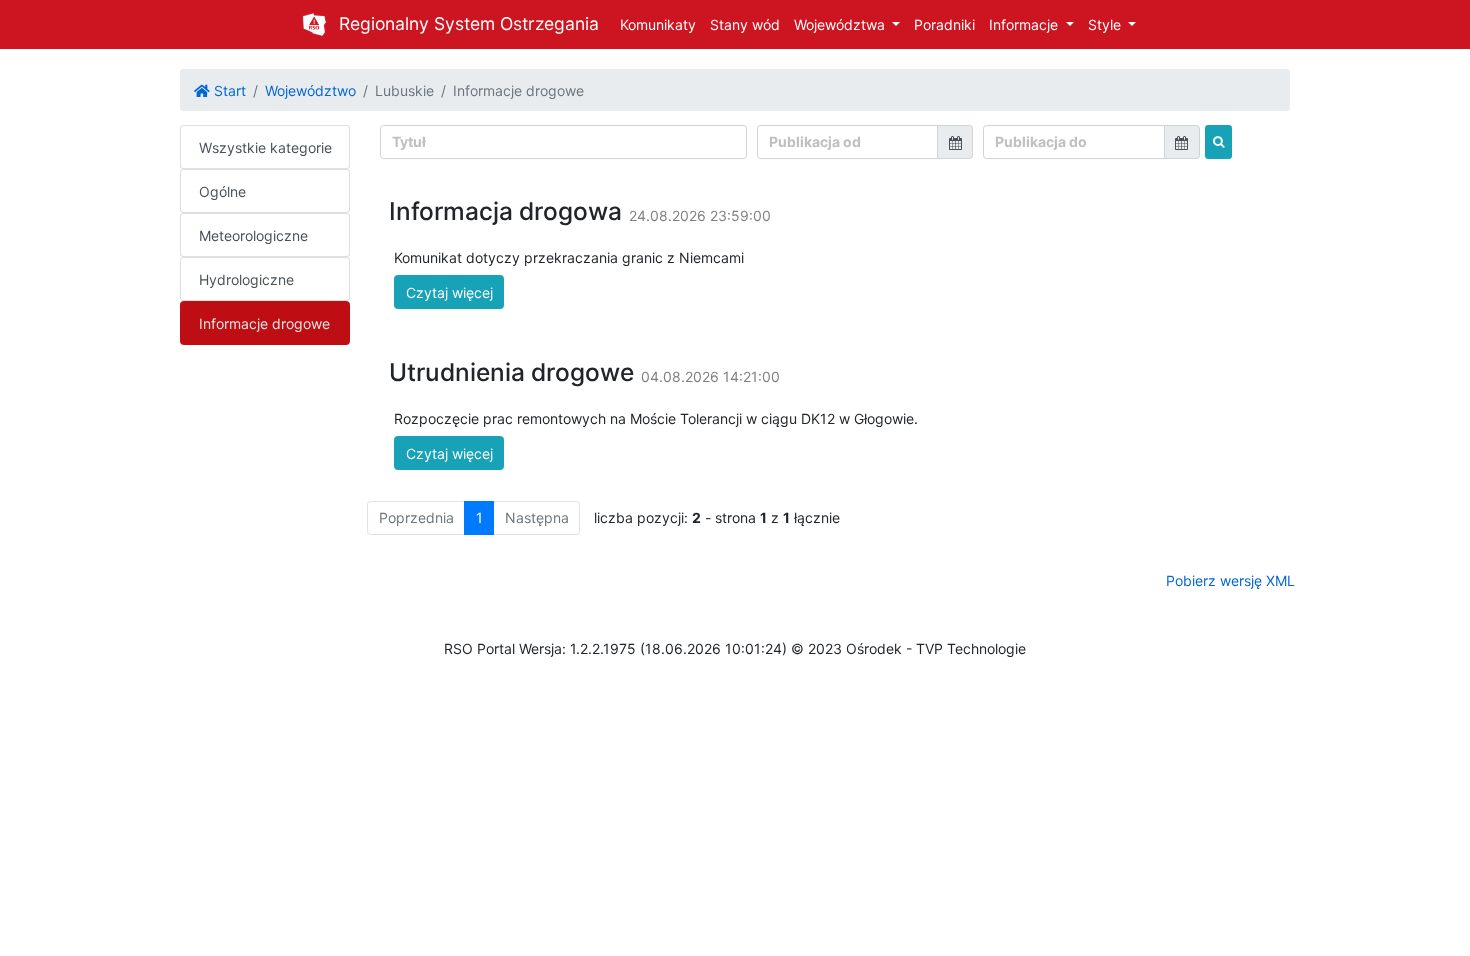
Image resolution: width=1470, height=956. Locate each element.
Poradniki (944, 24)
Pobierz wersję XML (1230, 580)
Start (228, 90)
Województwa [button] (841, 24)
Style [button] (1106, 24)
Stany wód (745, 24)
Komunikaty (658, 24)
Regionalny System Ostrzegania (469, 23)
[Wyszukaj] (1218, 142)
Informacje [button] (1025, 24)
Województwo (310, 90)
